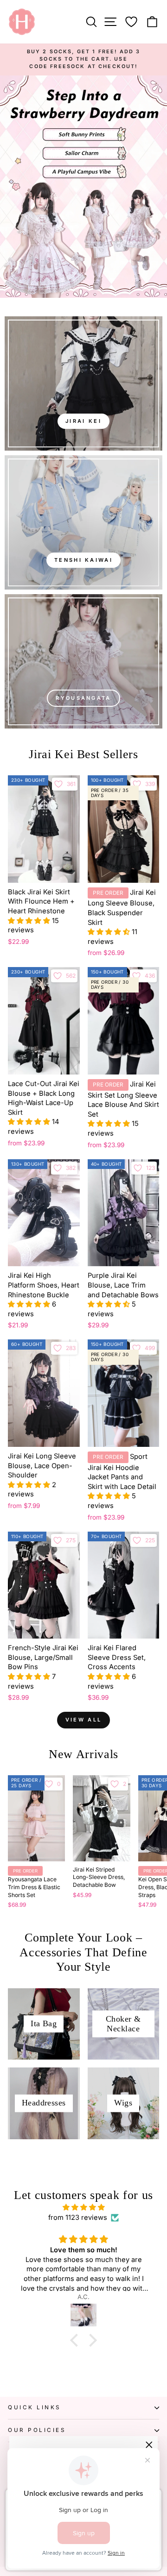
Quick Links (35, 2407)
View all (83, 1720)
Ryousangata (83, 698)
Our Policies (37, 2430)
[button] (30, 921)
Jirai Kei (83, 421)
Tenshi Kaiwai (83, 560)
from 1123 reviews (78, 2218)
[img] (83, 2207)
